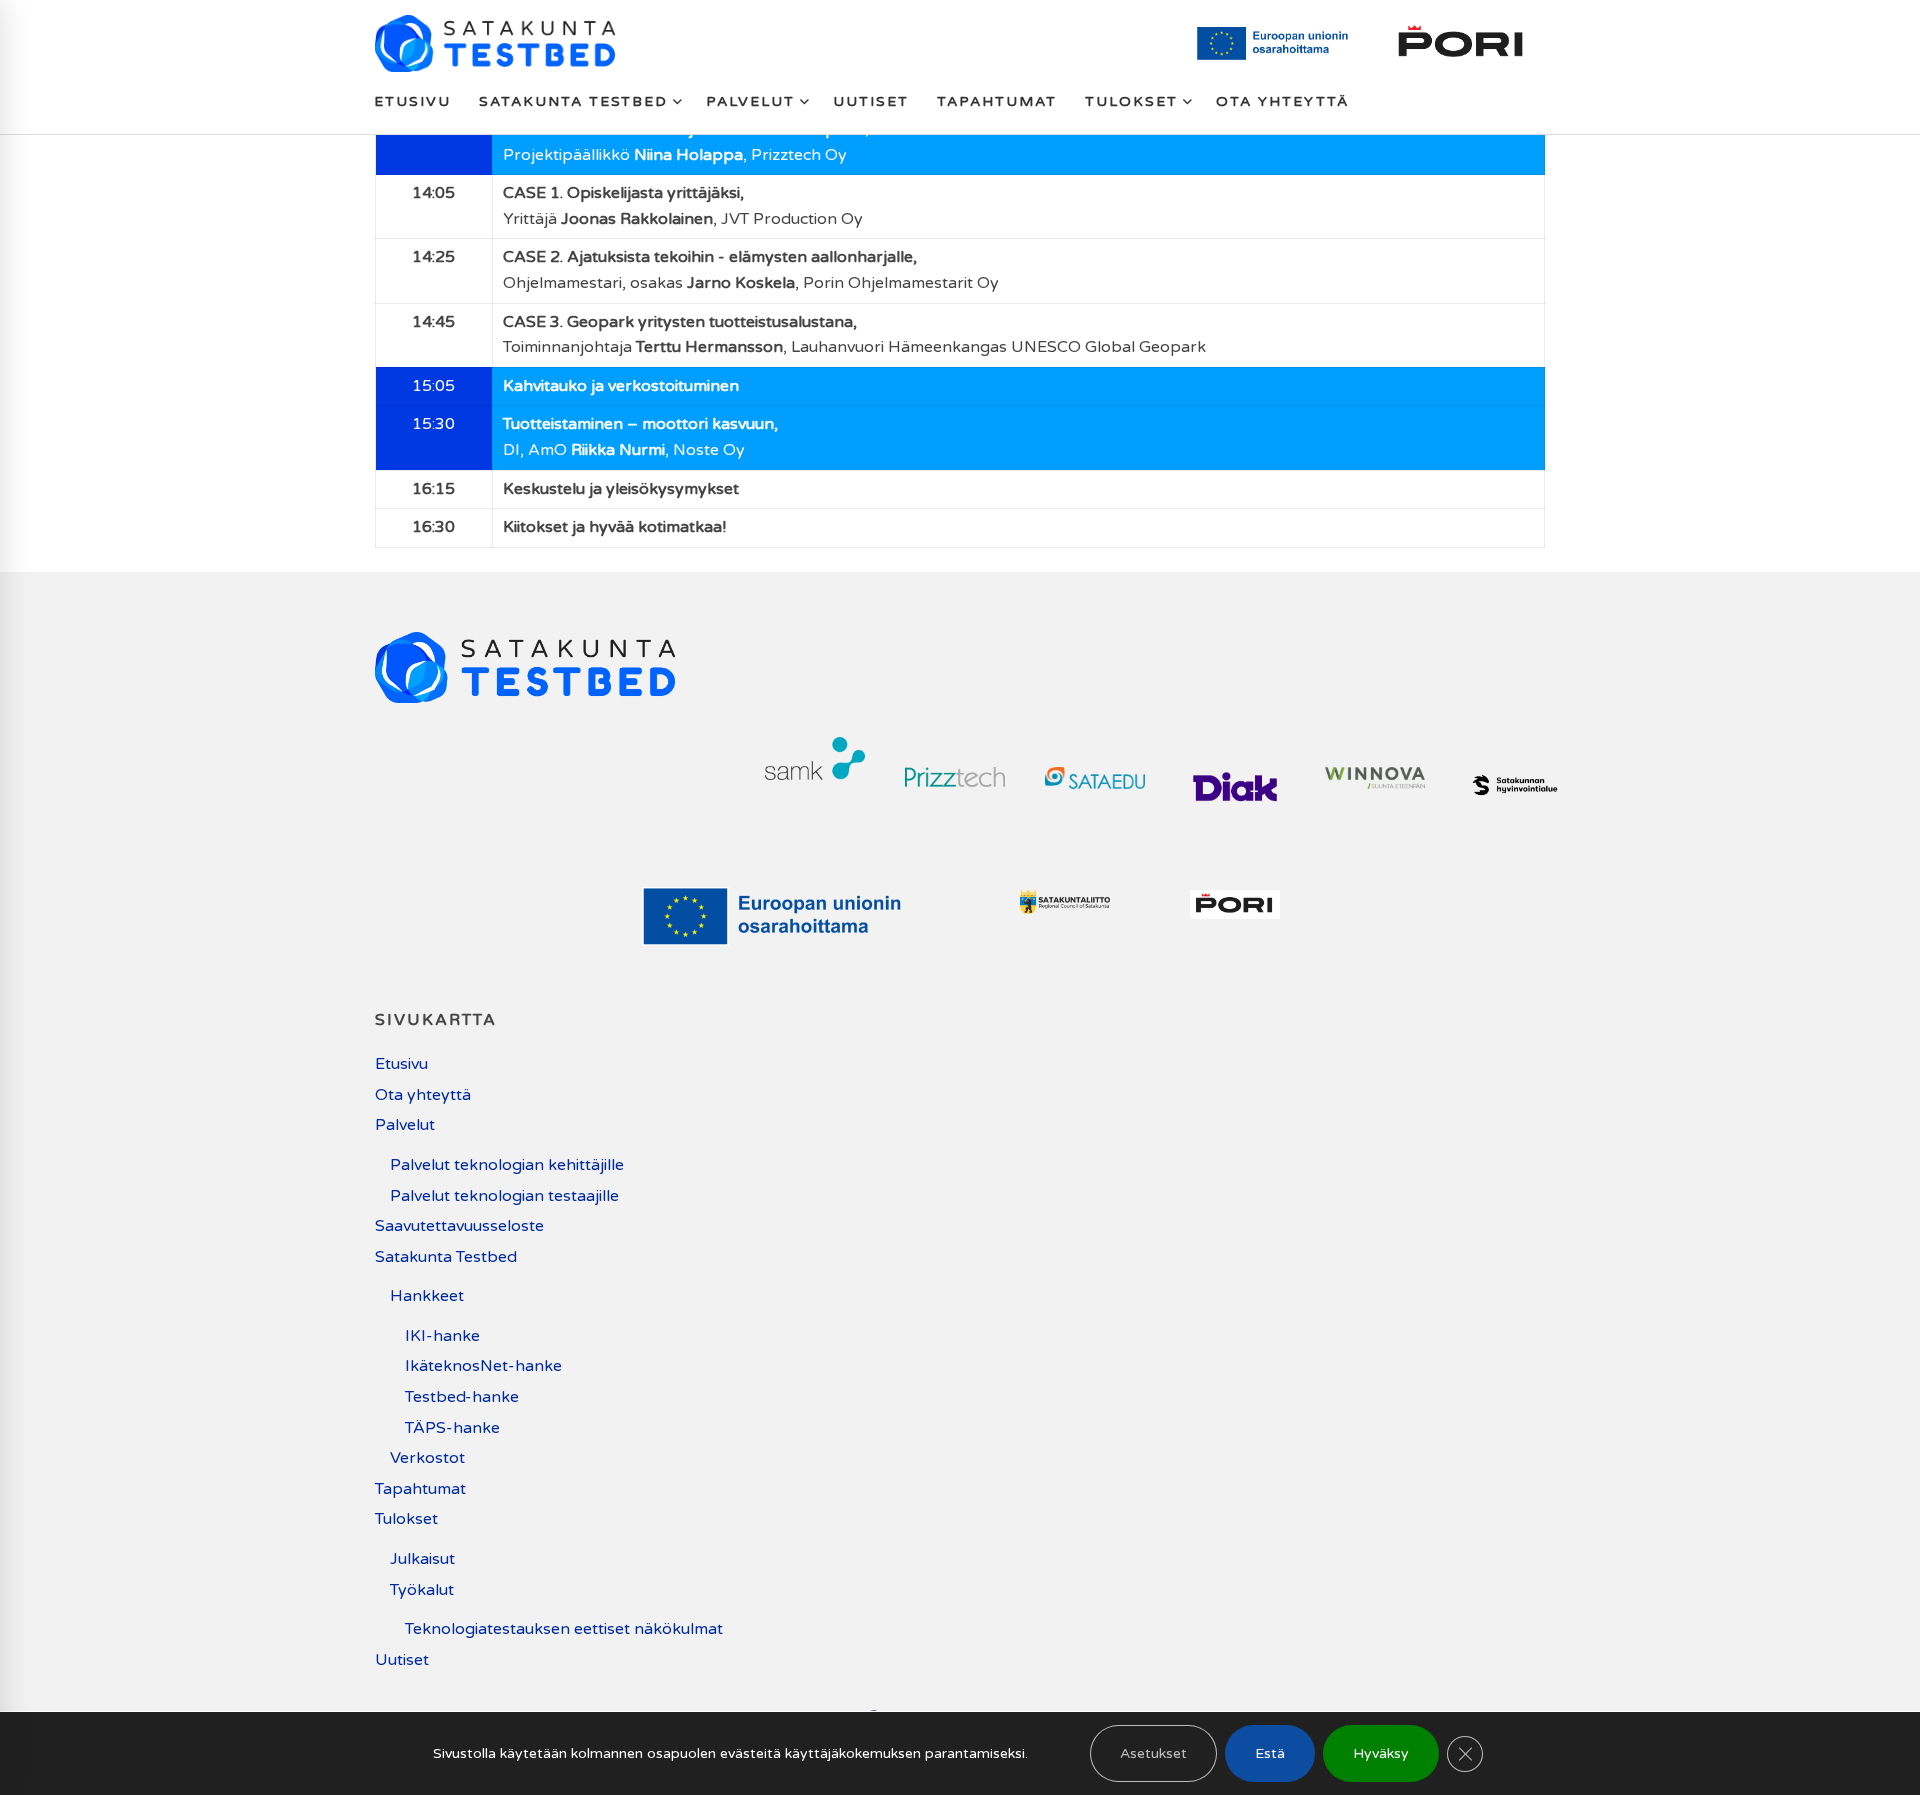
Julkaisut (422, 1559)
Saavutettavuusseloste (459, 1226)
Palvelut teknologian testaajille (504, 1196)
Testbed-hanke (462, 1397)
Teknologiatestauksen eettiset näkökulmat (564, 1629)
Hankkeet (427, 1296)
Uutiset (402, 1660)
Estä (1270, 1753)
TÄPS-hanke (452, 1428)
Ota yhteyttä (423, 1095)
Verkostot (427, 1458)
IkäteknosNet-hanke (483, 1366)
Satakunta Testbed (446, 1257)
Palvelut (405, 1125)
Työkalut (422, 1590)
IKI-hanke (442, 1336)
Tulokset (406, 1519)
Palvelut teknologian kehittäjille (507, 1165)
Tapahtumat (420, 1489)
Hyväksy (1381, 1753)
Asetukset (1153, 1753)
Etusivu (401, 1064)
